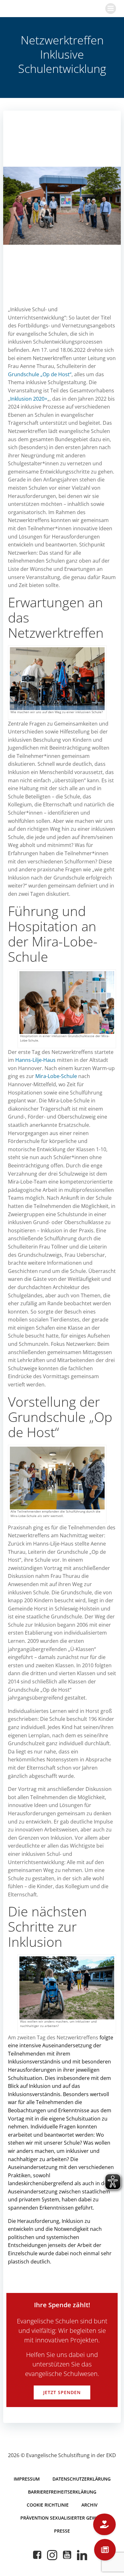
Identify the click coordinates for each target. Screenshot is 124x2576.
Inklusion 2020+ (29, 399)
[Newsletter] (105, 2550)
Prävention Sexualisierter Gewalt (62, 2518)
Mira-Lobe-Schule (56, 1076)
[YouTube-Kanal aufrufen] (67, 2555)
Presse (62, 2531)
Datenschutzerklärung (82, 2479)
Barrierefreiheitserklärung (62, 2492)
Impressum (27, 2479)
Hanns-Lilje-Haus (35, 1060)
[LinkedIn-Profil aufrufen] (82, 2555)
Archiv (90, 2505)
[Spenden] (104, 2524)
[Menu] (111, 9)
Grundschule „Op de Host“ (40, 374)
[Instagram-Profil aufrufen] (52, 2555)
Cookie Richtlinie (48, 2505)
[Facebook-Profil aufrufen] (37, 2555)
